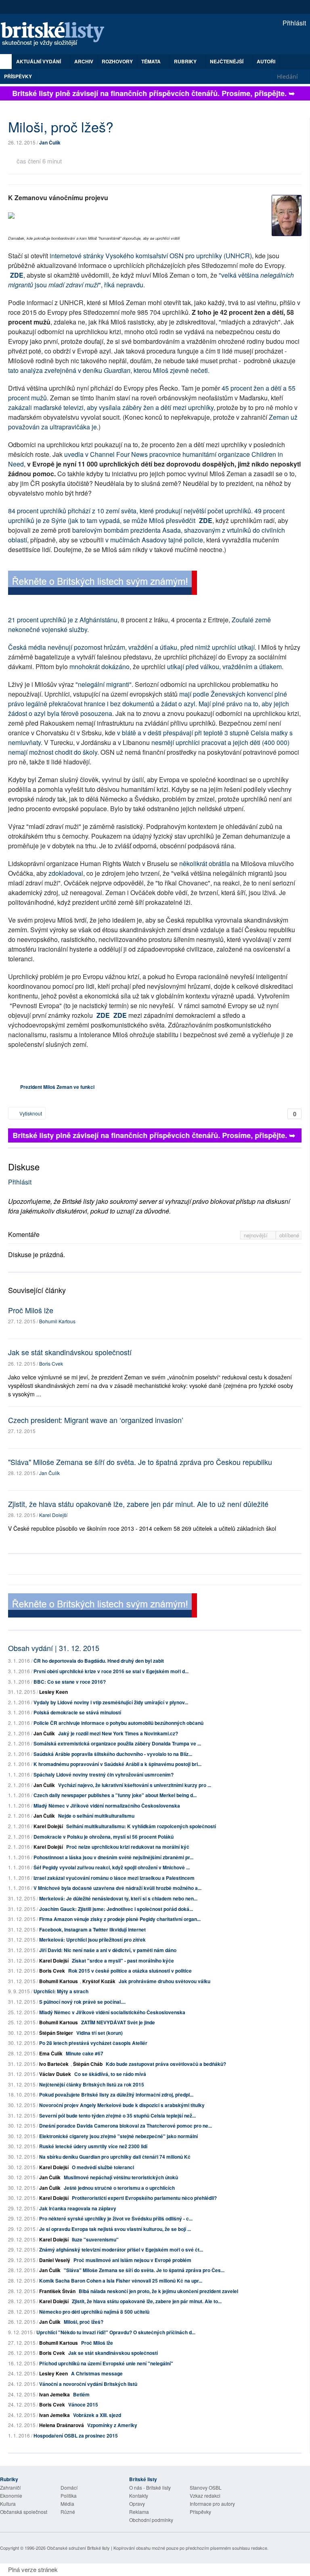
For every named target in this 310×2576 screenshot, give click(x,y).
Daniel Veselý (55, 2260)
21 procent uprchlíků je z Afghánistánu (63, 620)
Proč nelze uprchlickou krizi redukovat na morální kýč (128, 1847)
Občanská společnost (24, 2512)
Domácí (69, 2487)
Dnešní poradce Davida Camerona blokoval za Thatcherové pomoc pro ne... (126, 2126)
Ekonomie (11, 2495)
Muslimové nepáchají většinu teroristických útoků (121, 2177)
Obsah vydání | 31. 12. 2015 (54, 1648)
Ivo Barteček (54, 2064)
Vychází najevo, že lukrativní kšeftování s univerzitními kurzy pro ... (135, 1785)
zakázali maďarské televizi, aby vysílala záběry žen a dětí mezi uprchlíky (111, 407)
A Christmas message (97, 2373)
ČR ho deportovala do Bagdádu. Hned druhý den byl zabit (99, 1661)
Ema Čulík (51, 2053)
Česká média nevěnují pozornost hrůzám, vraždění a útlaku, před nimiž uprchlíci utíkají (131, 647)
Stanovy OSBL (206, 2487)
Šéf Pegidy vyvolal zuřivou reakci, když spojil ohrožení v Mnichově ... (112, 1867)
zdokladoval (66, 873)
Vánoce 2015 (83, 2404)
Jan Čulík (50, 142)
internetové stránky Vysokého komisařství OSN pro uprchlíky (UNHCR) (151, 256)
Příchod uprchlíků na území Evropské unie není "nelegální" (106, 2363)
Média (67, 2504)
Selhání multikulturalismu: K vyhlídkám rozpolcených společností (141, 1826)
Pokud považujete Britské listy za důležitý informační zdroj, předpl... (116, 2095)
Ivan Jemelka (54, 2394)
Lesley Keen (53, 1692)
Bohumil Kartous (57, 1321)
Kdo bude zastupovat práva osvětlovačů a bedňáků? (166, 2064)
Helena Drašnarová (62, 2425)
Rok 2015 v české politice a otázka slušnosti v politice (130, 1971)
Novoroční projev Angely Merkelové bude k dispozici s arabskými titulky (122, 2105)
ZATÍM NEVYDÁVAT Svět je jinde (118, 2022)
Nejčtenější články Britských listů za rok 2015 (92, 2084)
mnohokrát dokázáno (99, 666)
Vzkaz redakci (205, 2495)
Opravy (137, 2504)
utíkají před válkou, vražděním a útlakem (224, 666)
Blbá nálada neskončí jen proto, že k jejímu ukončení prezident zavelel (158, 2291)
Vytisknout (30, 1113)
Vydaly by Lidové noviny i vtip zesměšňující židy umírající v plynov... (111, 1702)
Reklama (139, 2512)
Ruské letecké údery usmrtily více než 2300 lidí (93, 2146)
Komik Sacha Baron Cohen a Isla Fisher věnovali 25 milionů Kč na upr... (121, 2281)
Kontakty (139, 2495)
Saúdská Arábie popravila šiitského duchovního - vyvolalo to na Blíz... (113, 1754)
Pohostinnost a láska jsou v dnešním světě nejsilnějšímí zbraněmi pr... (113, 1857)
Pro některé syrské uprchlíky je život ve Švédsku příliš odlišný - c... (116, 2218)
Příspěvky (18, 76)
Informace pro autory (212, 2504)
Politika (69, 2495)
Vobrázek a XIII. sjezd (97, 2415)
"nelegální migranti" (104, 684)
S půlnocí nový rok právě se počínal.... (82, 2002)
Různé (68, 2512)
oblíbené (289, 1235)
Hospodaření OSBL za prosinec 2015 (76, 2436)
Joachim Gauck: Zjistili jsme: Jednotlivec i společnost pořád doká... (116, 1909)
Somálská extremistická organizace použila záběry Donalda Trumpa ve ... (117, 1743)
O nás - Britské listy (150, 2487)
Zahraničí (10, 2487)
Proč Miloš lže (31, 1310)
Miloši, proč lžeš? (84, 2322)
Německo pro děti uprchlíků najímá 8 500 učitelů (94, 2312)
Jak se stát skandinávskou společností (70, 1352)
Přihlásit (293, 23)
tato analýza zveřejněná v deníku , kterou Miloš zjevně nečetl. (109, 370)
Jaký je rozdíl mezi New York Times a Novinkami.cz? (118, 1733)
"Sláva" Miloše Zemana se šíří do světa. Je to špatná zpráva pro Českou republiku (140, 1462)
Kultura (8, 2504)
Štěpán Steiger (56, 2033)
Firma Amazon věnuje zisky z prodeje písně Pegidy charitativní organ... (120, 1919)
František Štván (57, 2291)
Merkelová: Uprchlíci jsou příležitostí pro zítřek (92, 1940)
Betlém (81, 2394)
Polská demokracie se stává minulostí (77, 1712)
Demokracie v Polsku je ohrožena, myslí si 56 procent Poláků (104, 1837)
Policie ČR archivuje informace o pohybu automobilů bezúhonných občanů (118, 1723)
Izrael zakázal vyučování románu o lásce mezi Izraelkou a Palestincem (114, 1878)
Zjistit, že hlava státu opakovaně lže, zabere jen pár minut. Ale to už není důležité (138, 1504)
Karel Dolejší (53, 1515)
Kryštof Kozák (99, 1981)
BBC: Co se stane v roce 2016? (70, 1682)
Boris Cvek (51, 1363)
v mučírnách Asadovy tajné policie (154, 540)
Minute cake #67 (85, 2053)
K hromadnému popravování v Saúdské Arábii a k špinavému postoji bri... (117, 1764)
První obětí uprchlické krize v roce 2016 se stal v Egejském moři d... (111, 1671)
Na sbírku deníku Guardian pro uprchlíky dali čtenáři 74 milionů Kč (115, 2157)
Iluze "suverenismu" (95, 2239)
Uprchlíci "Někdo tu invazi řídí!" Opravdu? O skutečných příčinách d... (116, 2332)
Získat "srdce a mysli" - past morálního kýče (123, 1961)
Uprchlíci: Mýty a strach (61, 1991)
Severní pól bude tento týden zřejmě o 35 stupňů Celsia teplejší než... (117, 2116)
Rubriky (186, 61)
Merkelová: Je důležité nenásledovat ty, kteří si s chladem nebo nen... (118, 1898)
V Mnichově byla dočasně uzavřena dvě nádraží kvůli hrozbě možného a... (117, 1888)
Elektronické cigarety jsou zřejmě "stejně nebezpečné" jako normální (118, 2136)
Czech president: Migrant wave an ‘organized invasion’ (96, 1420)
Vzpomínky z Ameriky (112, 2425)
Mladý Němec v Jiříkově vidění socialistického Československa (112, 2012)
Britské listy (57, 35)
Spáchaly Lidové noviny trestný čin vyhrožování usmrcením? (104, 1775)
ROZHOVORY (117, 61)
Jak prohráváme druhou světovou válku (164, 1981)
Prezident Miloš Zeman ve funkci (57, 1087)
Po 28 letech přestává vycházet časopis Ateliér (93, 2043)
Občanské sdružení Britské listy (78, 2548)
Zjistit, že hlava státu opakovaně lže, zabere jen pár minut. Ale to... (147, 2301)
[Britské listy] (103, 584)
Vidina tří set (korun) (99, 2033)
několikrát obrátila (205, 863)
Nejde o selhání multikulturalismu (96, 1816)
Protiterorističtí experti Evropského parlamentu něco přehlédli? (144, 2198)
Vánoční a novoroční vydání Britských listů (88, 2384)
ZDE (17, 275)
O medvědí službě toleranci (103, 2167)
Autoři (266, 61)
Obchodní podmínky (151, 2520)
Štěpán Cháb (88, 2064)
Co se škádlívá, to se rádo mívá (110, 2074)
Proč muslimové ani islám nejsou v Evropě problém (132, 2260)
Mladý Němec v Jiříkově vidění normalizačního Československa (107, 1806)
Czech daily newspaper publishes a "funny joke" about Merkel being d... (115, 1795)
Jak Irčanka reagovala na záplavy (78, 2208)
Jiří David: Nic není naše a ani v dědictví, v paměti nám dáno (108, 1950)
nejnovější (257, 1235)
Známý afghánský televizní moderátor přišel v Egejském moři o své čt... (121, 2250)
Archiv (84, 61)
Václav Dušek (55, 2074)
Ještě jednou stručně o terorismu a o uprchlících (119, 2188)
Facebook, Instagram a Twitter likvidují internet (92, 1929)
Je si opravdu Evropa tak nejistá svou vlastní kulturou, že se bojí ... (115, 2229)
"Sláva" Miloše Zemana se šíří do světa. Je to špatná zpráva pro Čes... (144, 2270)
